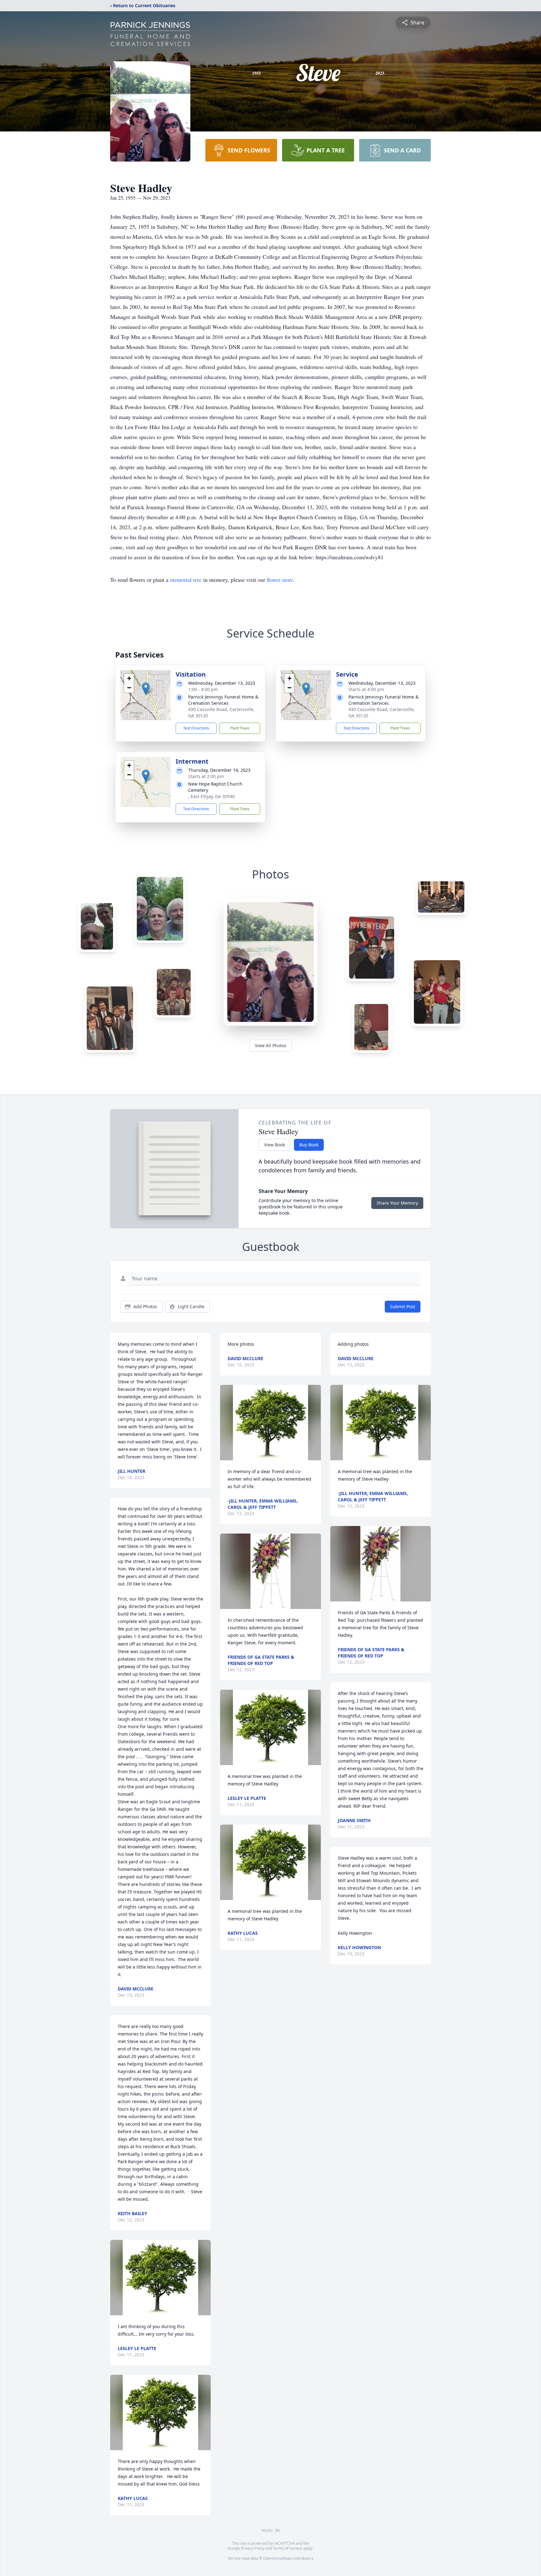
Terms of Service (288, 2548)
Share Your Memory (397, 1203)
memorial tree (186, 580)
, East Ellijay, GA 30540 (211, 796)
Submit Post (403, 1306)
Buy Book (309, 1145)
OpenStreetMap (277, 2558)
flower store (280, 580)
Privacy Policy (253, 2548)
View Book (274, 1145)
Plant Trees (240, 728)
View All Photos (271, 1045)
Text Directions (196, 728)
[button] (146, 689)
